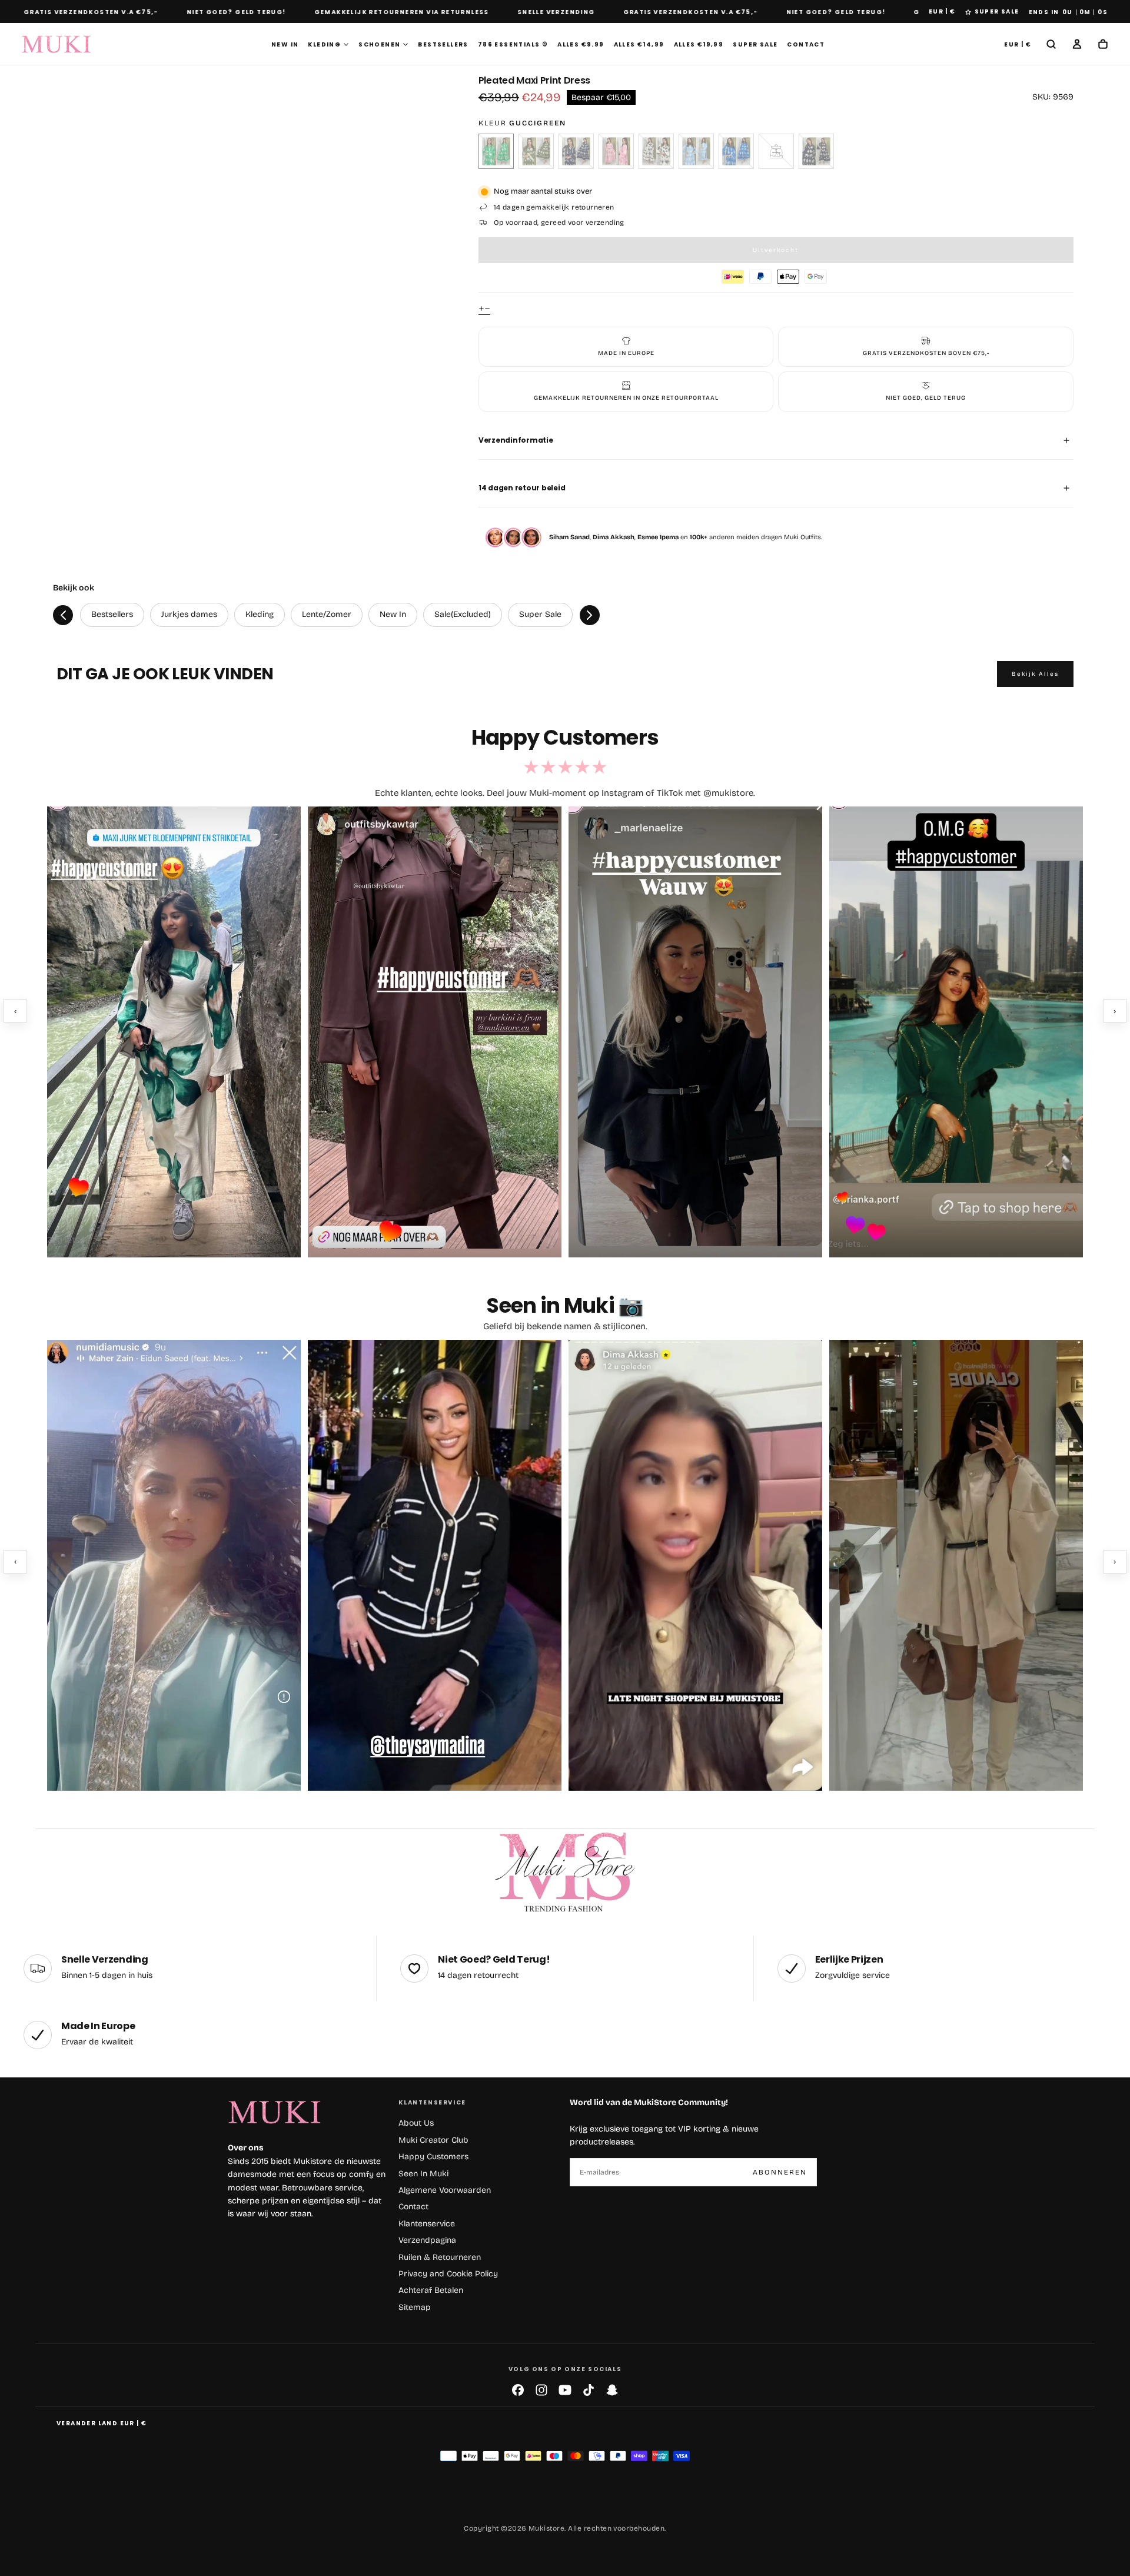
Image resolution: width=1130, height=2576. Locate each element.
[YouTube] (565, 2390)
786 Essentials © (513, 44)
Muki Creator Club (433, 2140)
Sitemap (415, 2307)
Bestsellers (443, 44)
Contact (806, 44)
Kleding (324, 44)
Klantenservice (427, 2224)
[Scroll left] (63, 615)
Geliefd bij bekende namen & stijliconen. (565, 1326)
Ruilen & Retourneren (440, 2257)
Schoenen (379, 44)
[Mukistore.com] (565, 1873)
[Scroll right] (590, 615)
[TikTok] (589, 2390)
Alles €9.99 (581, 44)
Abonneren (780, 2172)
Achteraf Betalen (431, 2290)
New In (285, 44)
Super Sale (755, 44)
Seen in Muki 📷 (565, 1305)
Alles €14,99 (639, 44)
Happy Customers (433, 2157)
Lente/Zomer (327, 614)
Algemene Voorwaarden (445, 2190)
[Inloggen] (1077, 45)
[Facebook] (518, 2390)
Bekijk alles (1035, 674)
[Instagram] (541, 2390)
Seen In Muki (423, 2174)
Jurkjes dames (189, 614)
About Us (416, 2123)
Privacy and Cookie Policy (448, 2274)
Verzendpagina (427, 2240)
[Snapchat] (612, 2390)
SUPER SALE (997, 11)
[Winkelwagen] (1103, 45)
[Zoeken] (1051, 45)
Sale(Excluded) (463, 614)
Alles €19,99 (699, 44)
